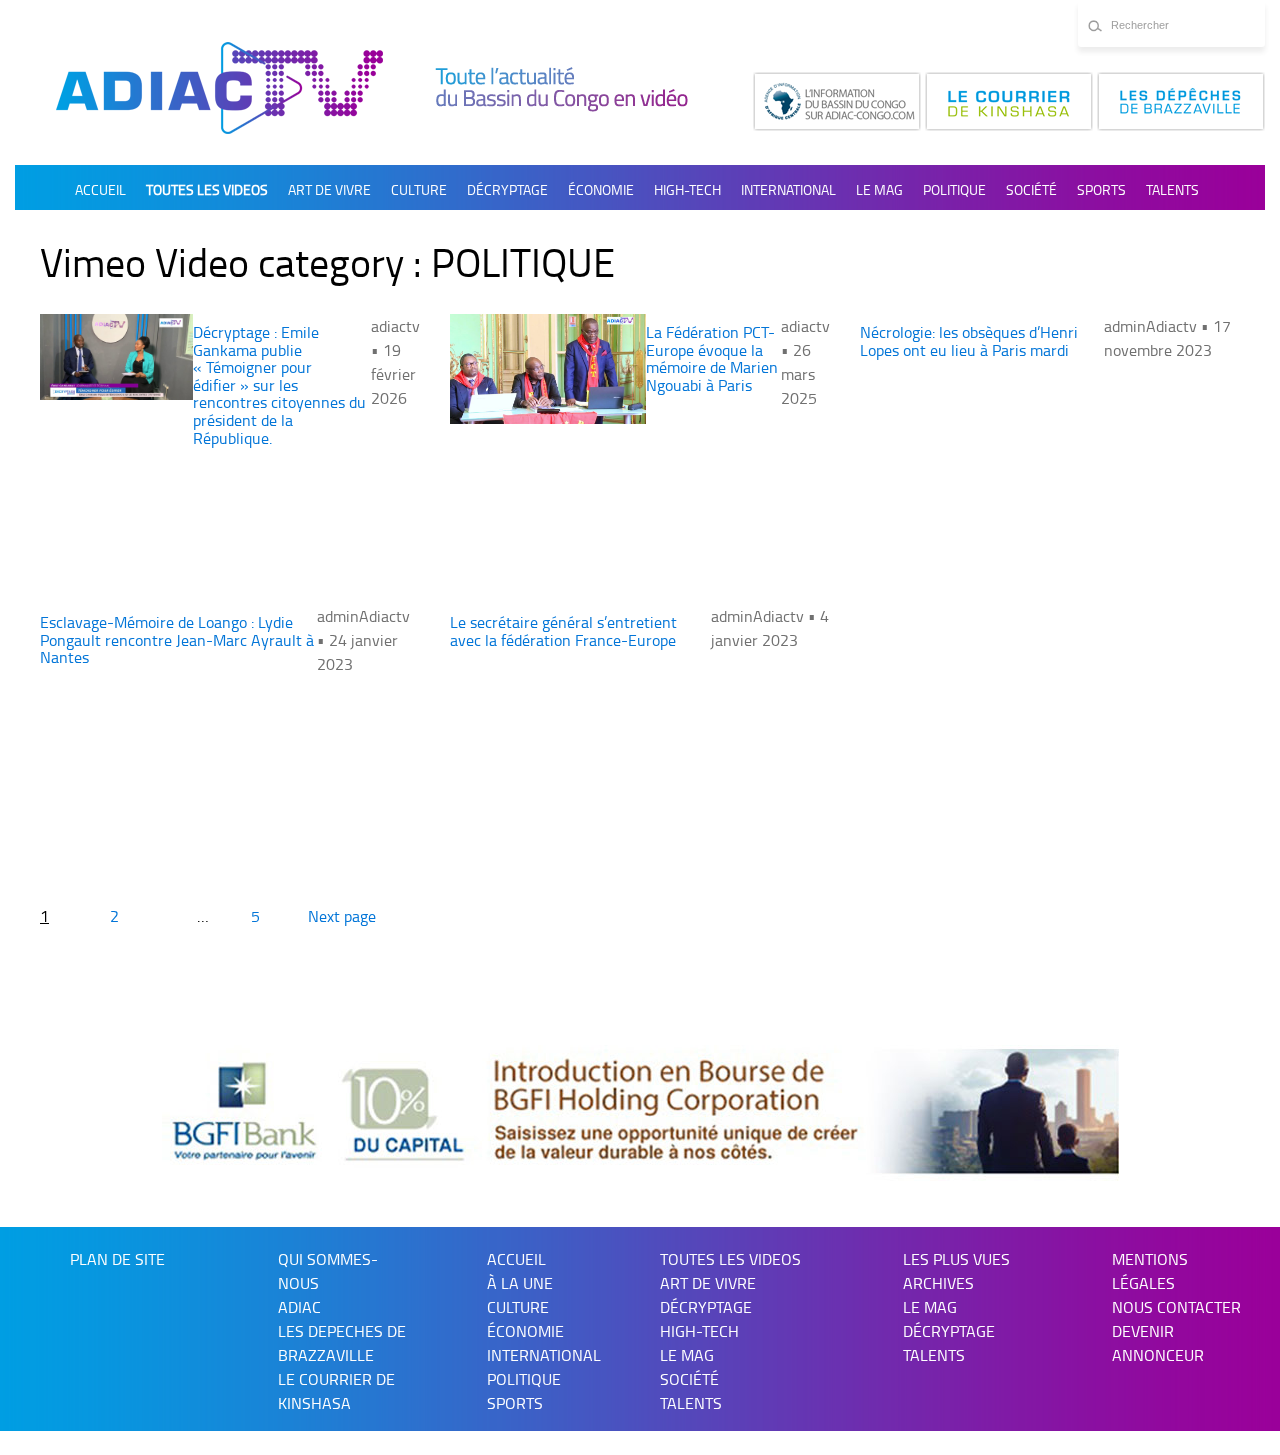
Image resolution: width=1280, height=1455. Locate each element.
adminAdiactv (1152, 326)
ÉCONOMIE (601, 189)
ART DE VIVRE (329, 189)
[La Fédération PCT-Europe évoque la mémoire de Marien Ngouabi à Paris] (548, 369)
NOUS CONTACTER (1176, 1307)
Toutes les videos (207, 189)
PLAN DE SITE (117, 1259)
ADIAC (299, 1307)
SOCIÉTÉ (1031, 189)
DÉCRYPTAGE (507, 189)
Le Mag (879, 189)
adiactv (395, 326)
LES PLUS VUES (956, 1259)
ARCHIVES (938, 1283)
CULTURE (419, 189)
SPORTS (1101, 189)
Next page (342, 916)
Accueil (100, 189)
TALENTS (1172, 189)
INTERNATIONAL (788, 189)
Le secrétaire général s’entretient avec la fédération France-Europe (563, 631)
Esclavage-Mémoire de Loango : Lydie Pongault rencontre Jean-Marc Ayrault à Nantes (177, 639)
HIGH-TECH (687, 189)
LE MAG (930, 1307)
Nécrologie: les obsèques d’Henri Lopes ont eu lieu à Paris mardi (969, 341)
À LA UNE (520, 1283)
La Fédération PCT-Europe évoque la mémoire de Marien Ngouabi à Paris (712, 358)
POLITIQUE (954, 189)
